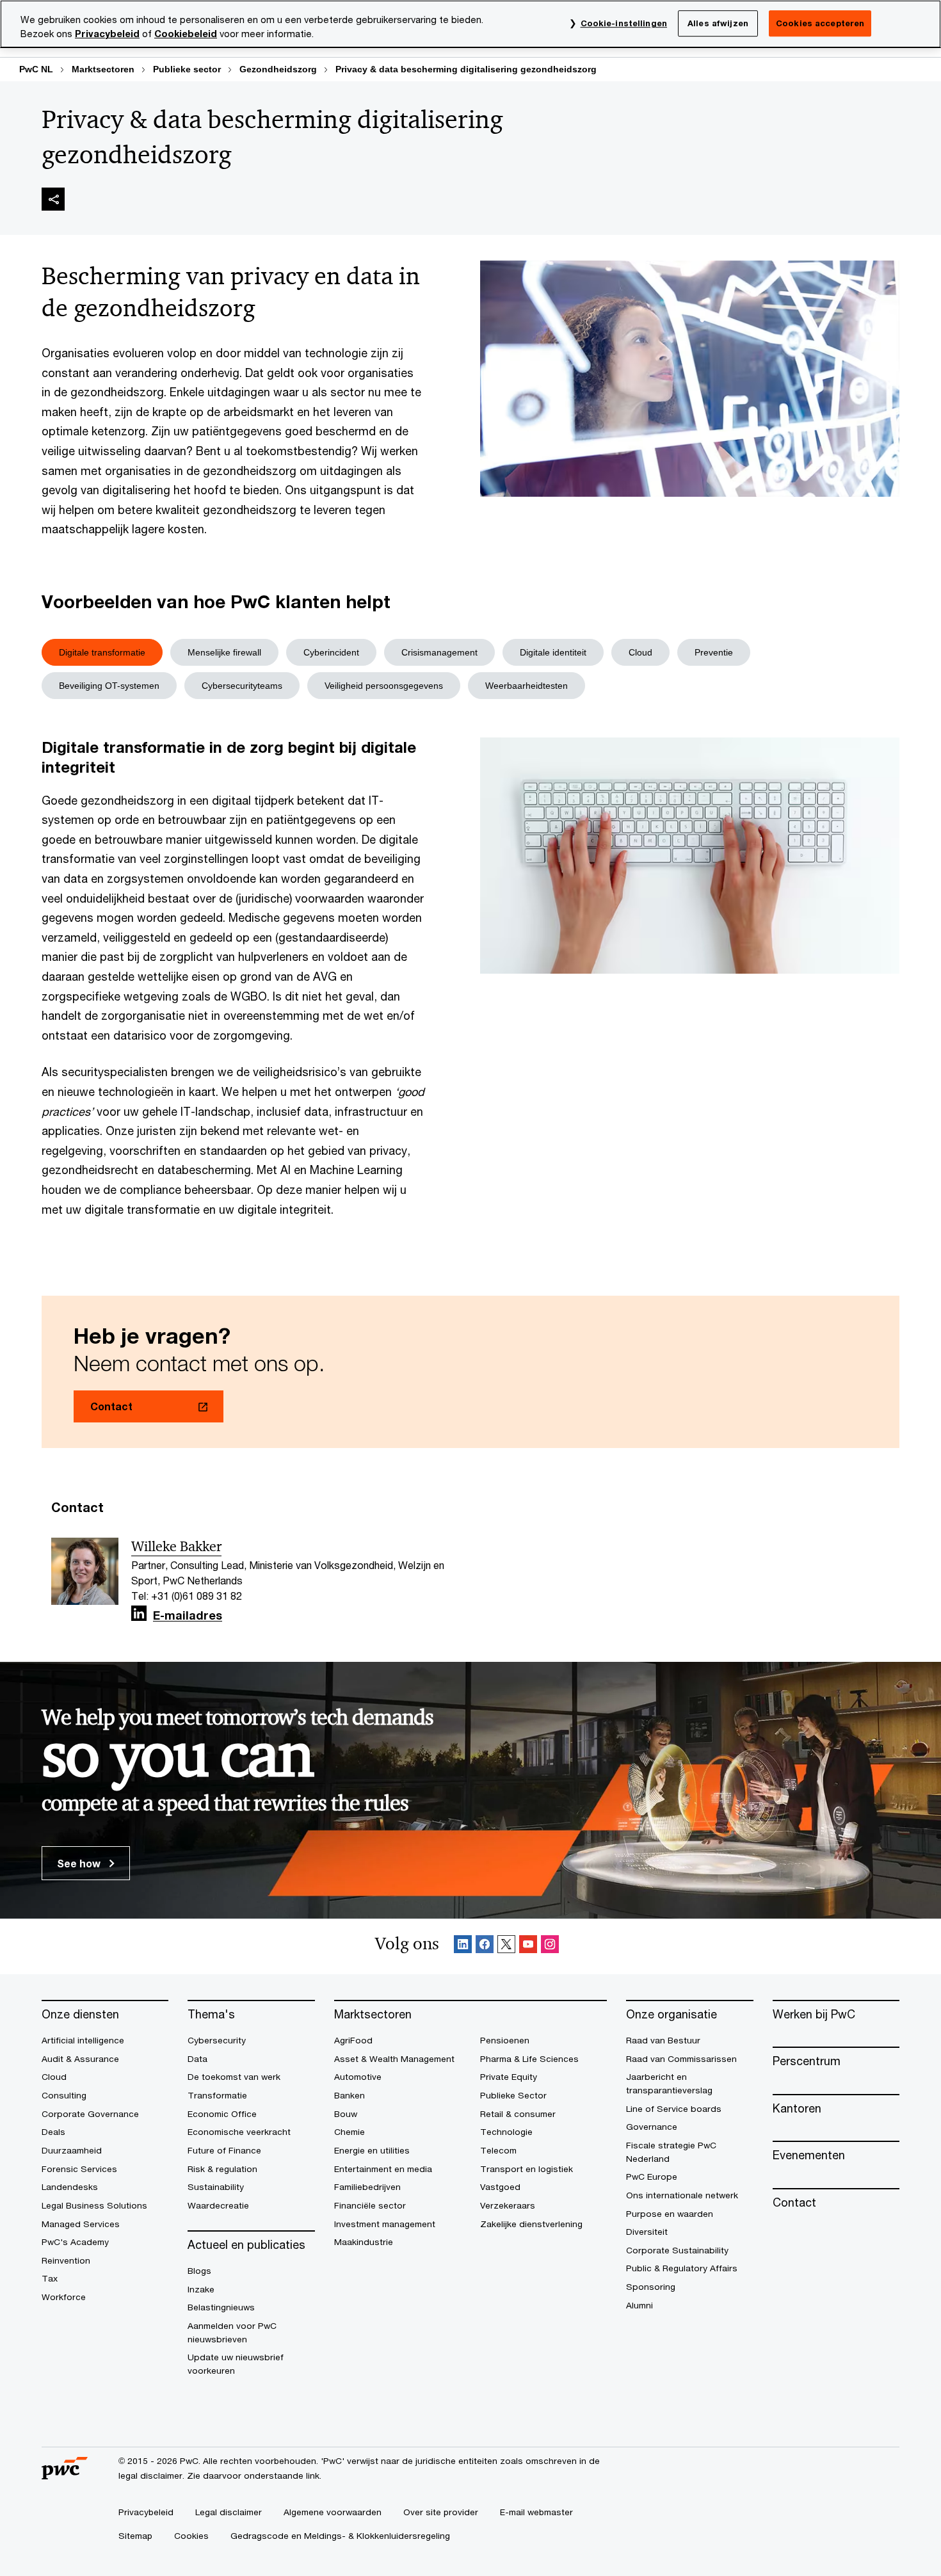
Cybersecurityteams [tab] (242, 686)
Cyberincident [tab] (331, 652)
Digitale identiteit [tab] (553, 652)
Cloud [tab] (640, 652)
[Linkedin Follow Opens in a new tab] (139, 1614)
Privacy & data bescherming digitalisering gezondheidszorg (466, 69)
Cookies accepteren (820, 23)
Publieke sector (187, 69)
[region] (470, 24)
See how (80, 1863)
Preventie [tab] (714, 652)
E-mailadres (188, 1616)
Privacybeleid (107, 34)
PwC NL (36, 69)
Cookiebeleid (186, 34)
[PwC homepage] (65, 2475)
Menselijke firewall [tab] (224, 652)
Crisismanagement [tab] (439, 652)
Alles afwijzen (718, 23)
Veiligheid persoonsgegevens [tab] (384, 686)
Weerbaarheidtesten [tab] (527, 686)
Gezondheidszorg (278, 69)
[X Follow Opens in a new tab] (506, 1946)
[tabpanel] (470, 978)
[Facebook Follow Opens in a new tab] (485, 1946)
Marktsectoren (103, 69)
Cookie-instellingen (624, 23)
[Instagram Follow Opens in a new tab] (550, 1946)
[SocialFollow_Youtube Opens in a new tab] (528, 1946)
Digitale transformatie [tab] (102, 652)
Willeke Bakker (176, 1547)
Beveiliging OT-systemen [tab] (109, 686)
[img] (53, 199)
